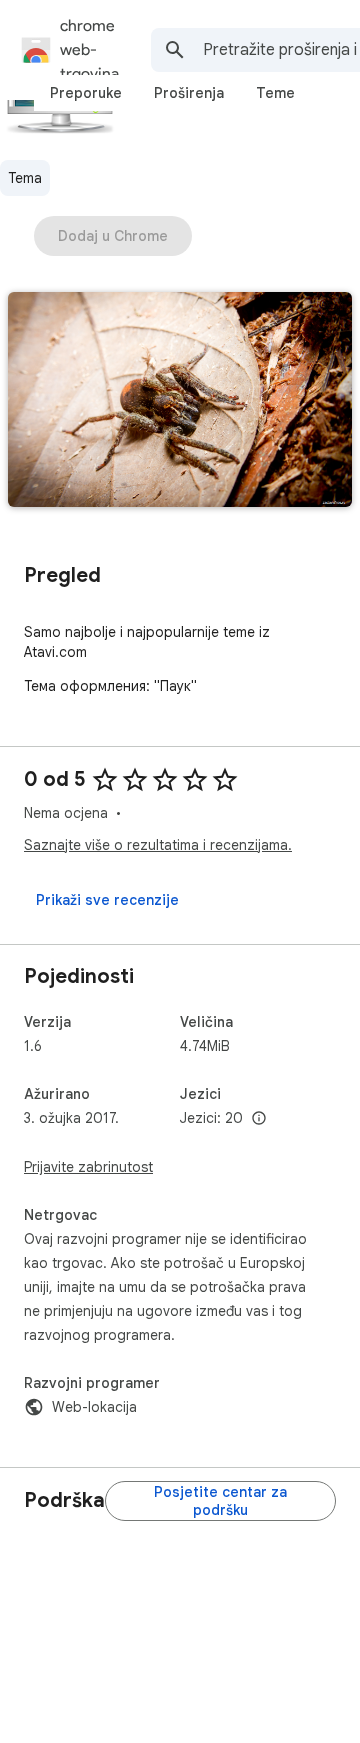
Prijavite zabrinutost (88, 1167)
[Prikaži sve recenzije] (107, 900)
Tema (25, 178)
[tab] (86, 93)
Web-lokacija (94, 1407)
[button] (180, 401)
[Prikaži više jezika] (259, 1119)
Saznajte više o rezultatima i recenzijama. (158, 845)
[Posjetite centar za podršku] (220, 1501)
